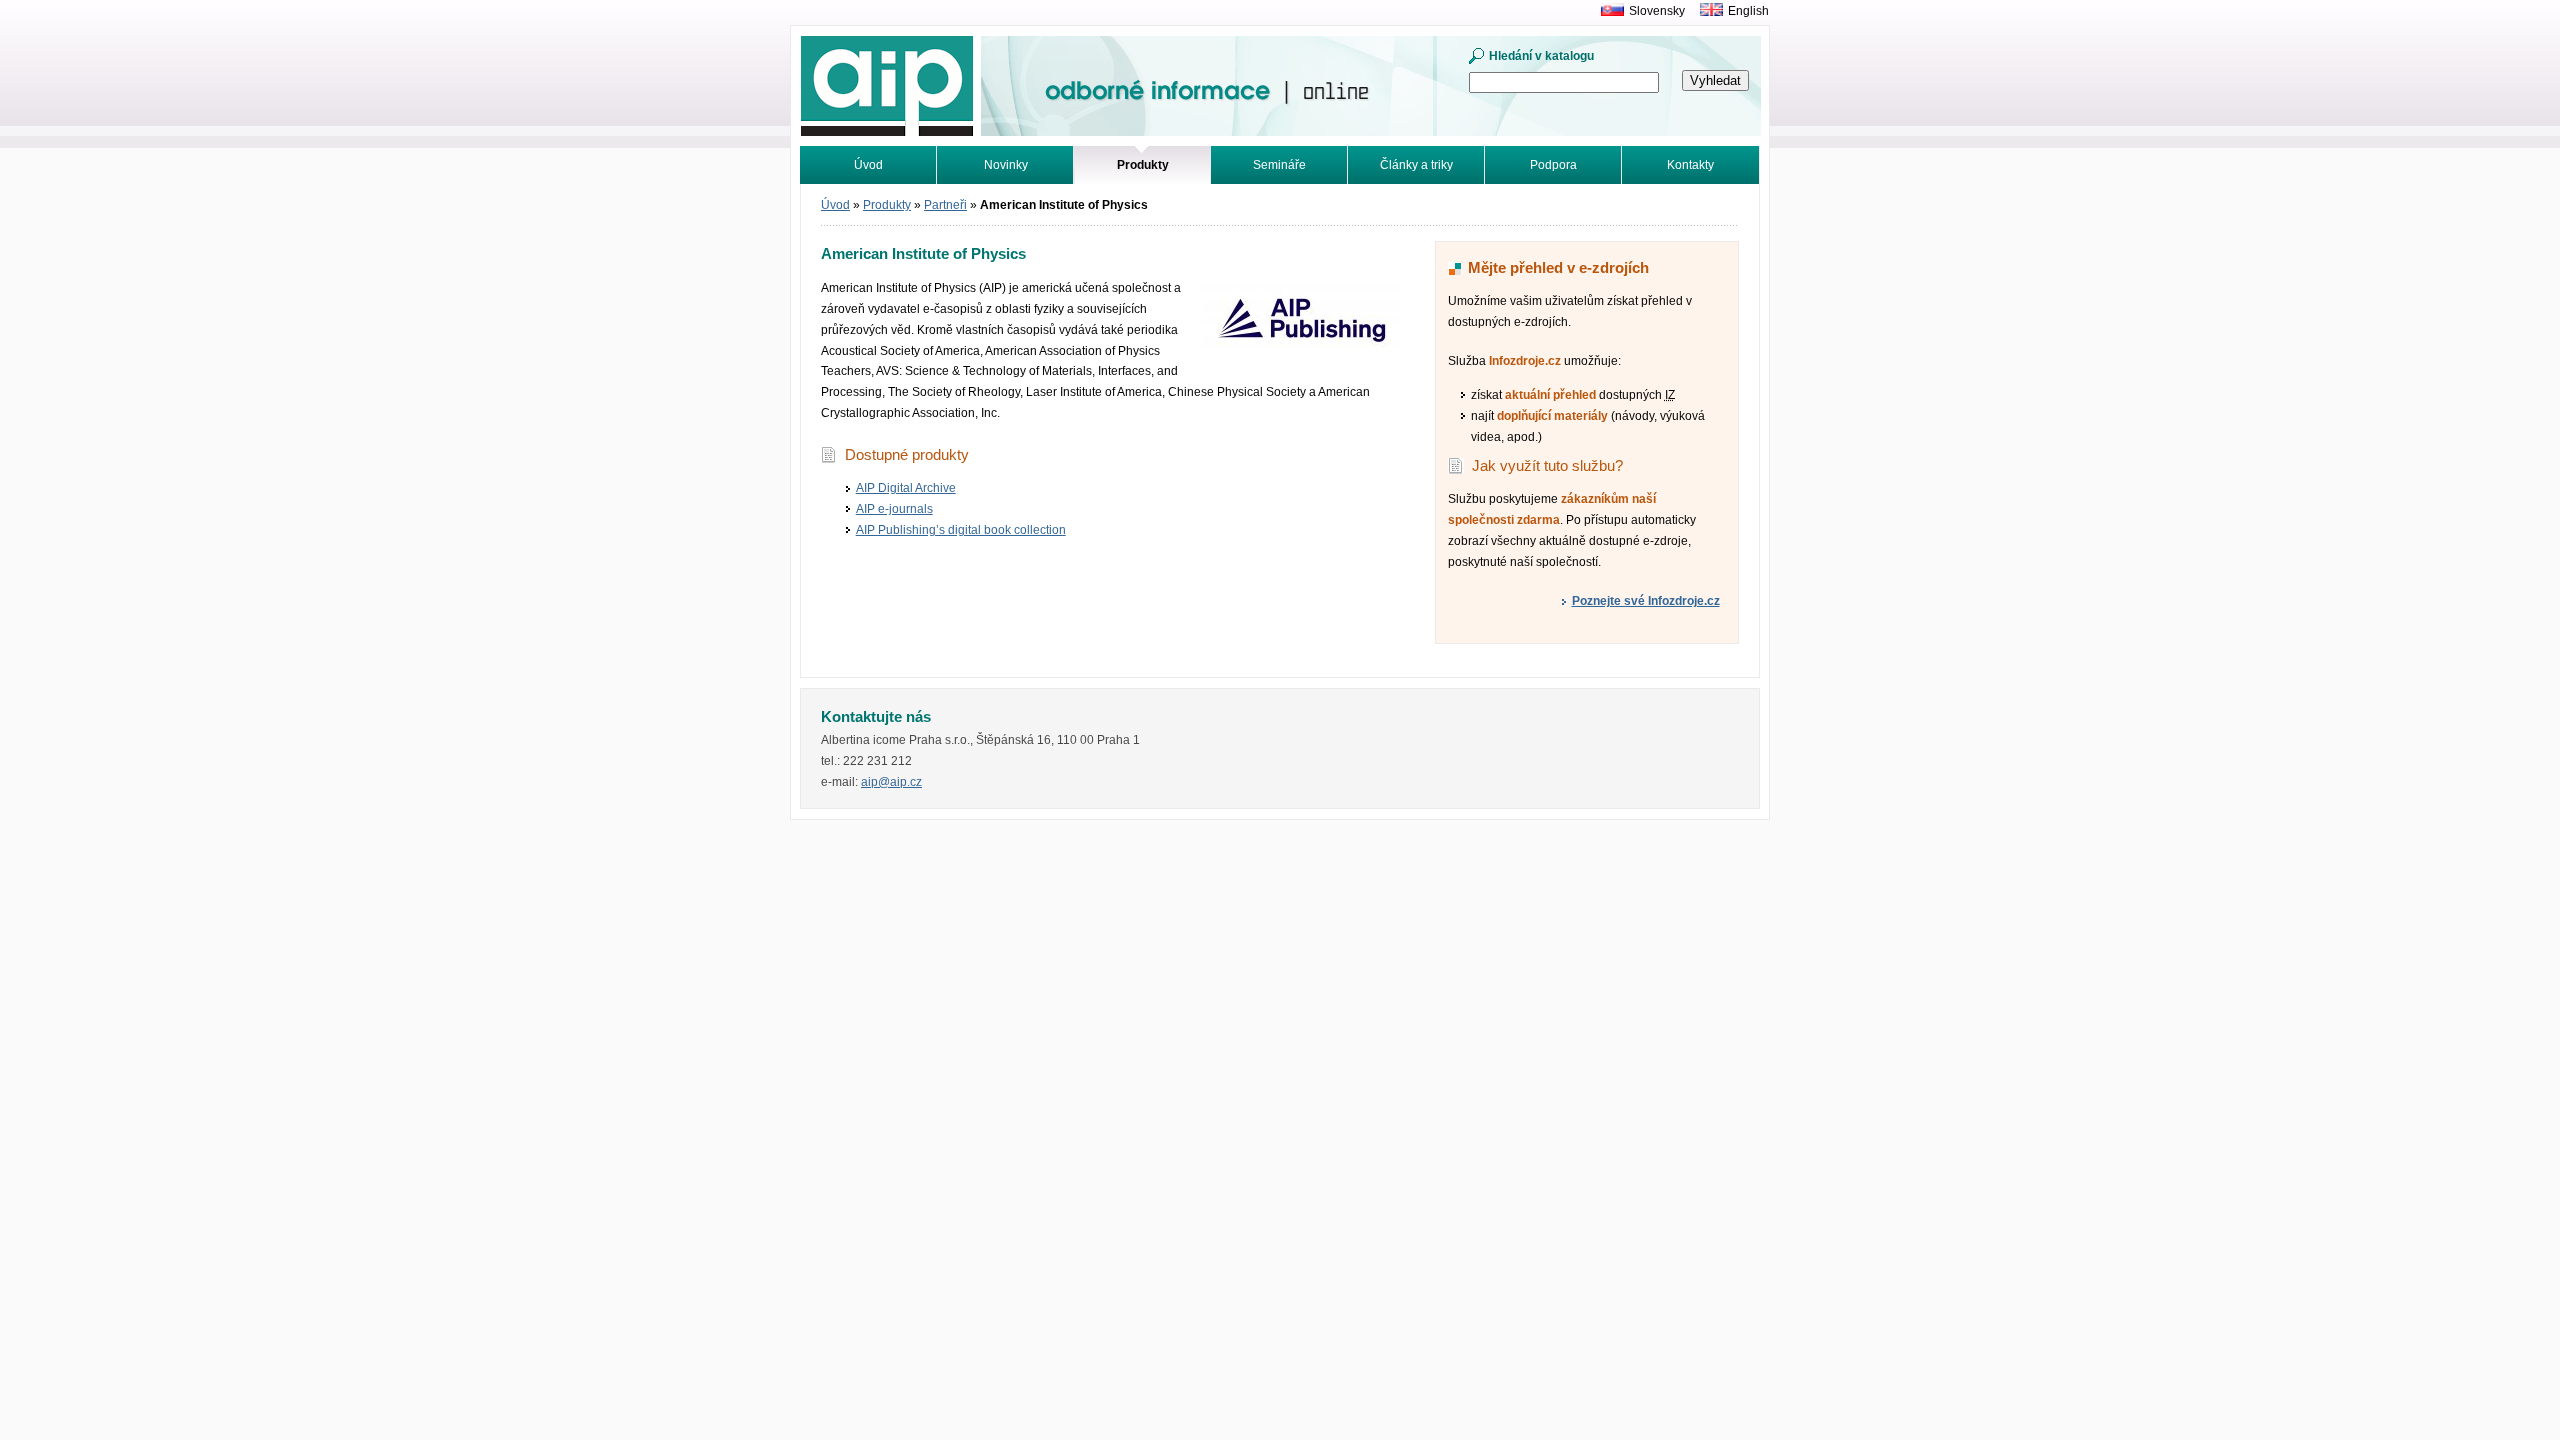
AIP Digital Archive (906, 488)
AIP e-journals (894, 509)
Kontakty (1690, 165)
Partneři (945, 205)
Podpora (1553, 165)
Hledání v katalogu (1541, 56)
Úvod (868, 165)
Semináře (1279, 165)
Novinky (1006, 165)
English (1748, 11)
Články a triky (1416, 165)
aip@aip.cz (891, 782)
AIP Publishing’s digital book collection (961, 530)
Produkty (887, 205)
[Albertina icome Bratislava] (1607, 11)
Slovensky (1657, 11)
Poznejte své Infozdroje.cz (1646, 601)
